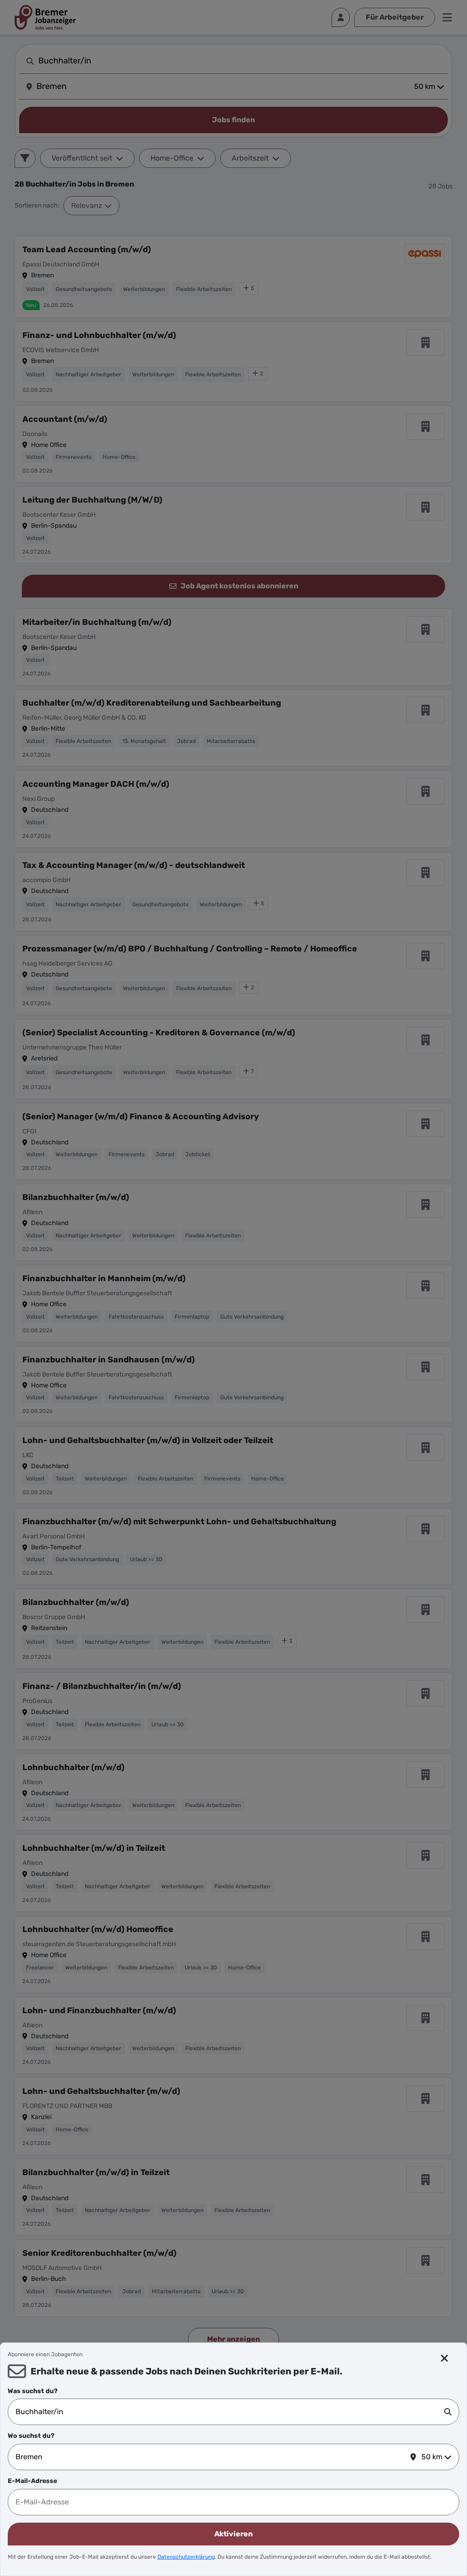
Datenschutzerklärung (186, 2557)
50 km (432, 2457)
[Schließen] (445, 2358)
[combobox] (230, 2412)
